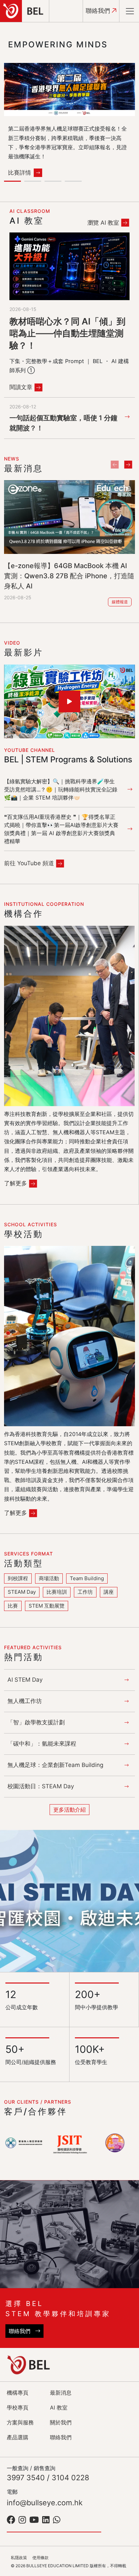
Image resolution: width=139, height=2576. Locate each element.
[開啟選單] (130, 11)
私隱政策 (19, 2558)
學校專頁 (18, 2407)
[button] (14, 182)
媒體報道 (120, 602)
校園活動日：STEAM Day (41, 1786)
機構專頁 (18, 2393)
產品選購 (18, 2437)
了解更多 (16, 1183)
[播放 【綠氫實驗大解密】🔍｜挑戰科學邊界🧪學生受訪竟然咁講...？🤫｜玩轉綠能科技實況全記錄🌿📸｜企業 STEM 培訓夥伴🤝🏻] (69, 701)
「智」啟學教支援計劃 (36, 1722)
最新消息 (61, 2393)
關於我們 (61, 2422)
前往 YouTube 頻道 (29, 863)
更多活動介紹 (69, 1810)
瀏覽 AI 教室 (103, 223)
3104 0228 (70, 2478)
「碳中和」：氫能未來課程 (42, 1744)
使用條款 (40, 2558)
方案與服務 (20, 2422)
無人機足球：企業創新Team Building (55, 1765)
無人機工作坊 (25, 1701)
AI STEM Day (25, 1680)
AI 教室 (59, 2407)
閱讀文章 (21, 387)
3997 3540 (26, 2478)
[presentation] (115, 464)
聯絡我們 (99, 11)
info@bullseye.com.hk (45, 2503)
